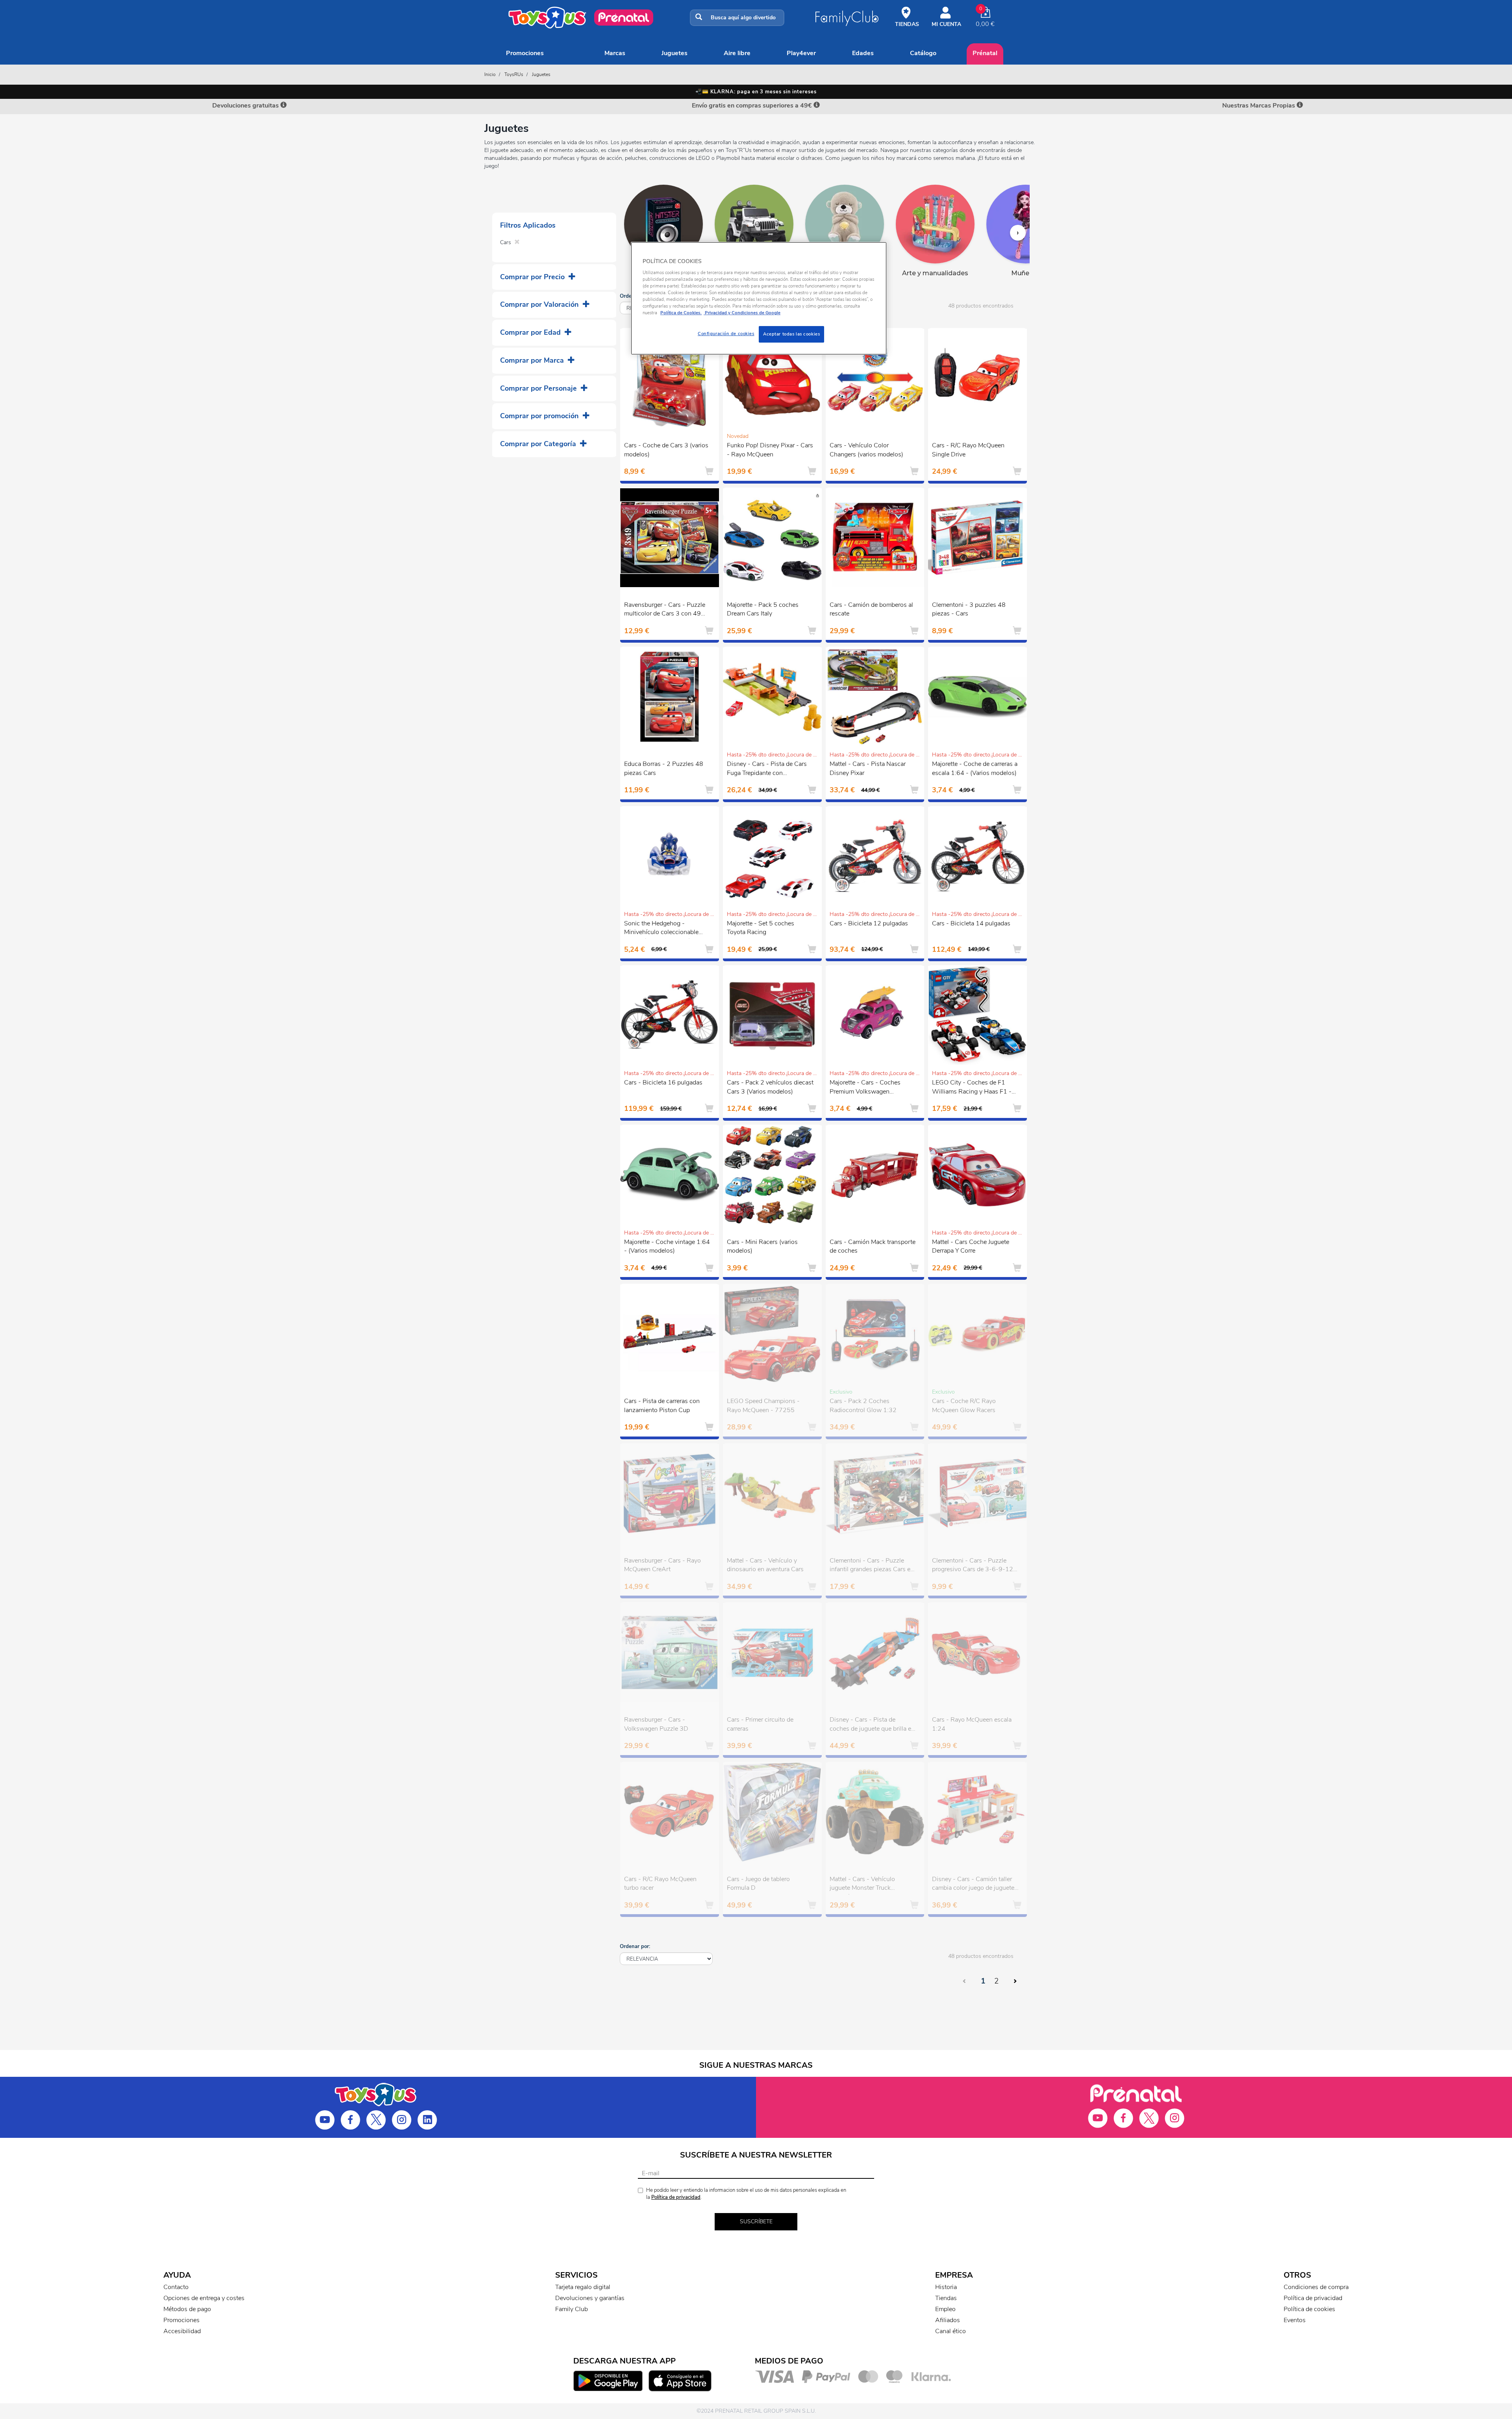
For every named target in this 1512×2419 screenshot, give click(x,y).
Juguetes (674, 53)
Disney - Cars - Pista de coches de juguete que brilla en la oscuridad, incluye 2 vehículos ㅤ (872, 1725)
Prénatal (985, 53)
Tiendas (946, 2298)
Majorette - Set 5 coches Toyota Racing (761, 928)
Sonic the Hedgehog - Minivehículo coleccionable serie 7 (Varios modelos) (661, 929)
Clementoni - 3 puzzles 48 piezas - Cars (969, 609)
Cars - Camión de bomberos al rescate (871, 609)
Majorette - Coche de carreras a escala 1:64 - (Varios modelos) (975, 768)
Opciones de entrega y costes (204, 2298)
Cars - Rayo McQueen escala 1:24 (972, 1724)
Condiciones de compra (1316, 2287)
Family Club (572, 2309)
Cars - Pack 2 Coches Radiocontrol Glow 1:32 (863, 1406)
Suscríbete (756, 2222)
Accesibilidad (182, 2331)
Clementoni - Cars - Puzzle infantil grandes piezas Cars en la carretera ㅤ (872, 1566)
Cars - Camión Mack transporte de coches (873, 1247)
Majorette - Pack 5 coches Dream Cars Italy (763, 609)
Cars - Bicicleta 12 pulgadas (869, 923)
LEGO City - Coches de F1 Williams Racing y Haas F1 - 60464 (972, 1088)
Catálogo (923, 53)
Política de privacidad (676, 2197)
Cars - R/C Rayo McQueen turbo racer (660, 1884)
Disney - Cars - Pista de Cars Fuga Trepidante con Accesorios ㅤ (767, 769)
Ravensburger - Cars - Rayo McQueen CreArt (662, 1565)
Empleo (945, 2309)
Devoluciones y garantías (590, 2298)
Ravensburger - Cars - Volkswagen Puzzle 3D (656, 1724)
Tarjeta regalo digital (583, 2287)
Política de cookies (1309, 2309)
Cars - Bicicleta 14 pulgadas (971, 923)
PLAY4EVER (801, 53)
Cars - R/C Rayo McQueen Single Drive (968, 450)
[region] (759, 298)
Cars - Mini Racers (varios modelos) (762, 1247)
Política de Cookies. (681, 313)
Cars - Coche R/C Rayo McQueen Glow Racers (964, 1406)
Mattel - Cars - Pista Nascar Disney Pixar (868, 768)
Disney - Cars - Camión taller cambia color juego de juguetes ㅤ (975, 1884)
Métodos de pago (187, 2309)
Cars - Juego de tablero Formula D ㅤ (758, 1884)
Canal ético (951, 2331)
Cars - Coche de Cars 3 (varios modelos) (666, 450)
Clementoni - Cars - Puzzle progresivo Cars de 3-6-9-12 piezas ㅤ (973, 1566)
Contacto (176, 2287)
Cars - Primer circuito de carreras (760, 1724)
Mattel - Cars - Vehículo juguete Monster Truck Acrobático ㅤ (862, 1885)
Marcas (615, 53)
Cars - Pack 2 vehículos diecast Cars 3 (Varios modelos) (770, 1087)
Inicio (490, 74)
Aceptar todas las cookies (791, 334)
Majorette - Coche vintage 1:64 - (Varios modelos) (667, 1247)
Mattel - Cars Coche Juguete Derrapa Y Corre (971, 1247)
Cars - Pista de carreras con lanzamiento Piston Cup (662, 1406)
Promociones (525, 53)
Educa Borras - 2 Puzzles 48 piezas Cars (664, 768)
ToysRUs (514, 74)
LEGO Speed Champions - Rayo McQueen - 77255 (763, 1406)
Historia (946, 2287)
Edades (863, 53)
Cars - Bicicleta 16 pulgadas (663, 1083)
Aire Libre (737, 53)
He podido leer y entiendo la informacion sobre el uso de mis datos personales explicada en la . (746, 2194)
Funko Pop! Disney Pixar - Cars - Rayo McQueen (770, 450)
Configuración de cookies (726, 334)
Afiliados (948, 2320)
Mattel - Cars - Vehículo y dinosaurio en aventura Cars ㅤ (766, 1565)
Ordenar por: (635, 1946)
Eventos (1295, 2320)
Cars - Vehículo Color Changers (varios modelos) (866, 450)
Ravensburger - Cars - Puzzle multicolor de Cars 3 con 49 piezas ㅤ (665, 610)
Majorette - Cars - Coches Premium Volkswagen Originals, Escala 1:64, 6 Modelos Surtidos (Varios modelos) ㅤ (865, 1088)
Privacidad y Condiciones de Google (742, 313)
